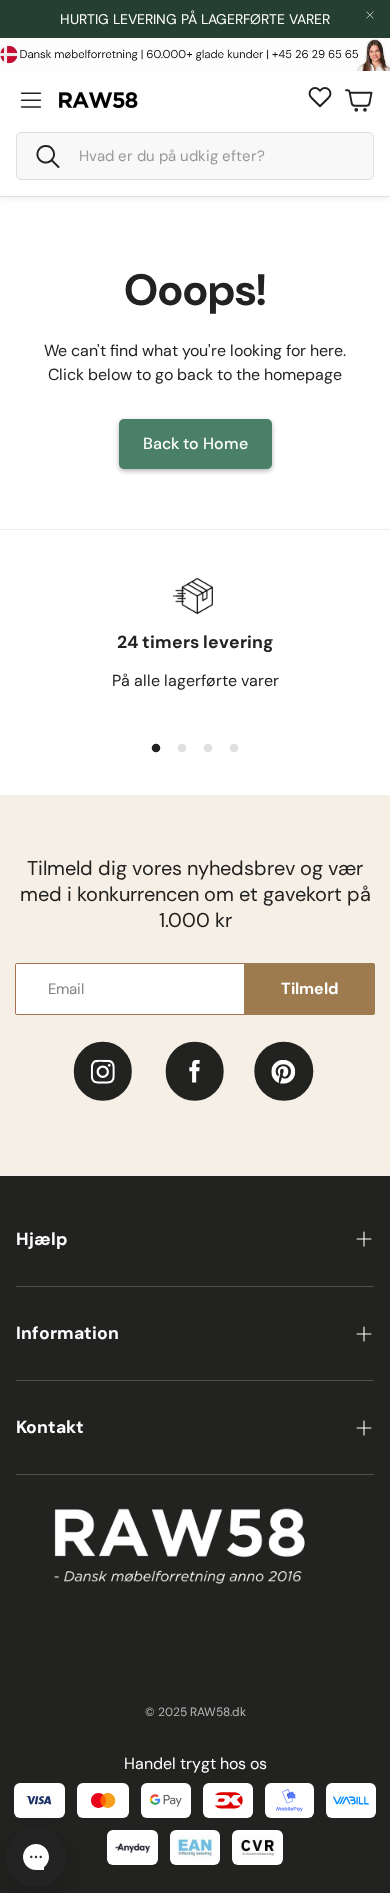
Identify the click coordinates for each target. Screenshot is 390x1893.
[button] (195, 156)
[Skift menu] (31, 100)
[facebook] (194, 1071)
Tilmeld (309, 988)
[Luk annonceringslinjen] (370, 15)
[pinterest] (283, 1071)
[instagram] (102, 1071)
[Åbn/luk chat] (36, 1857)
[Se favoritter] (320, 97)
